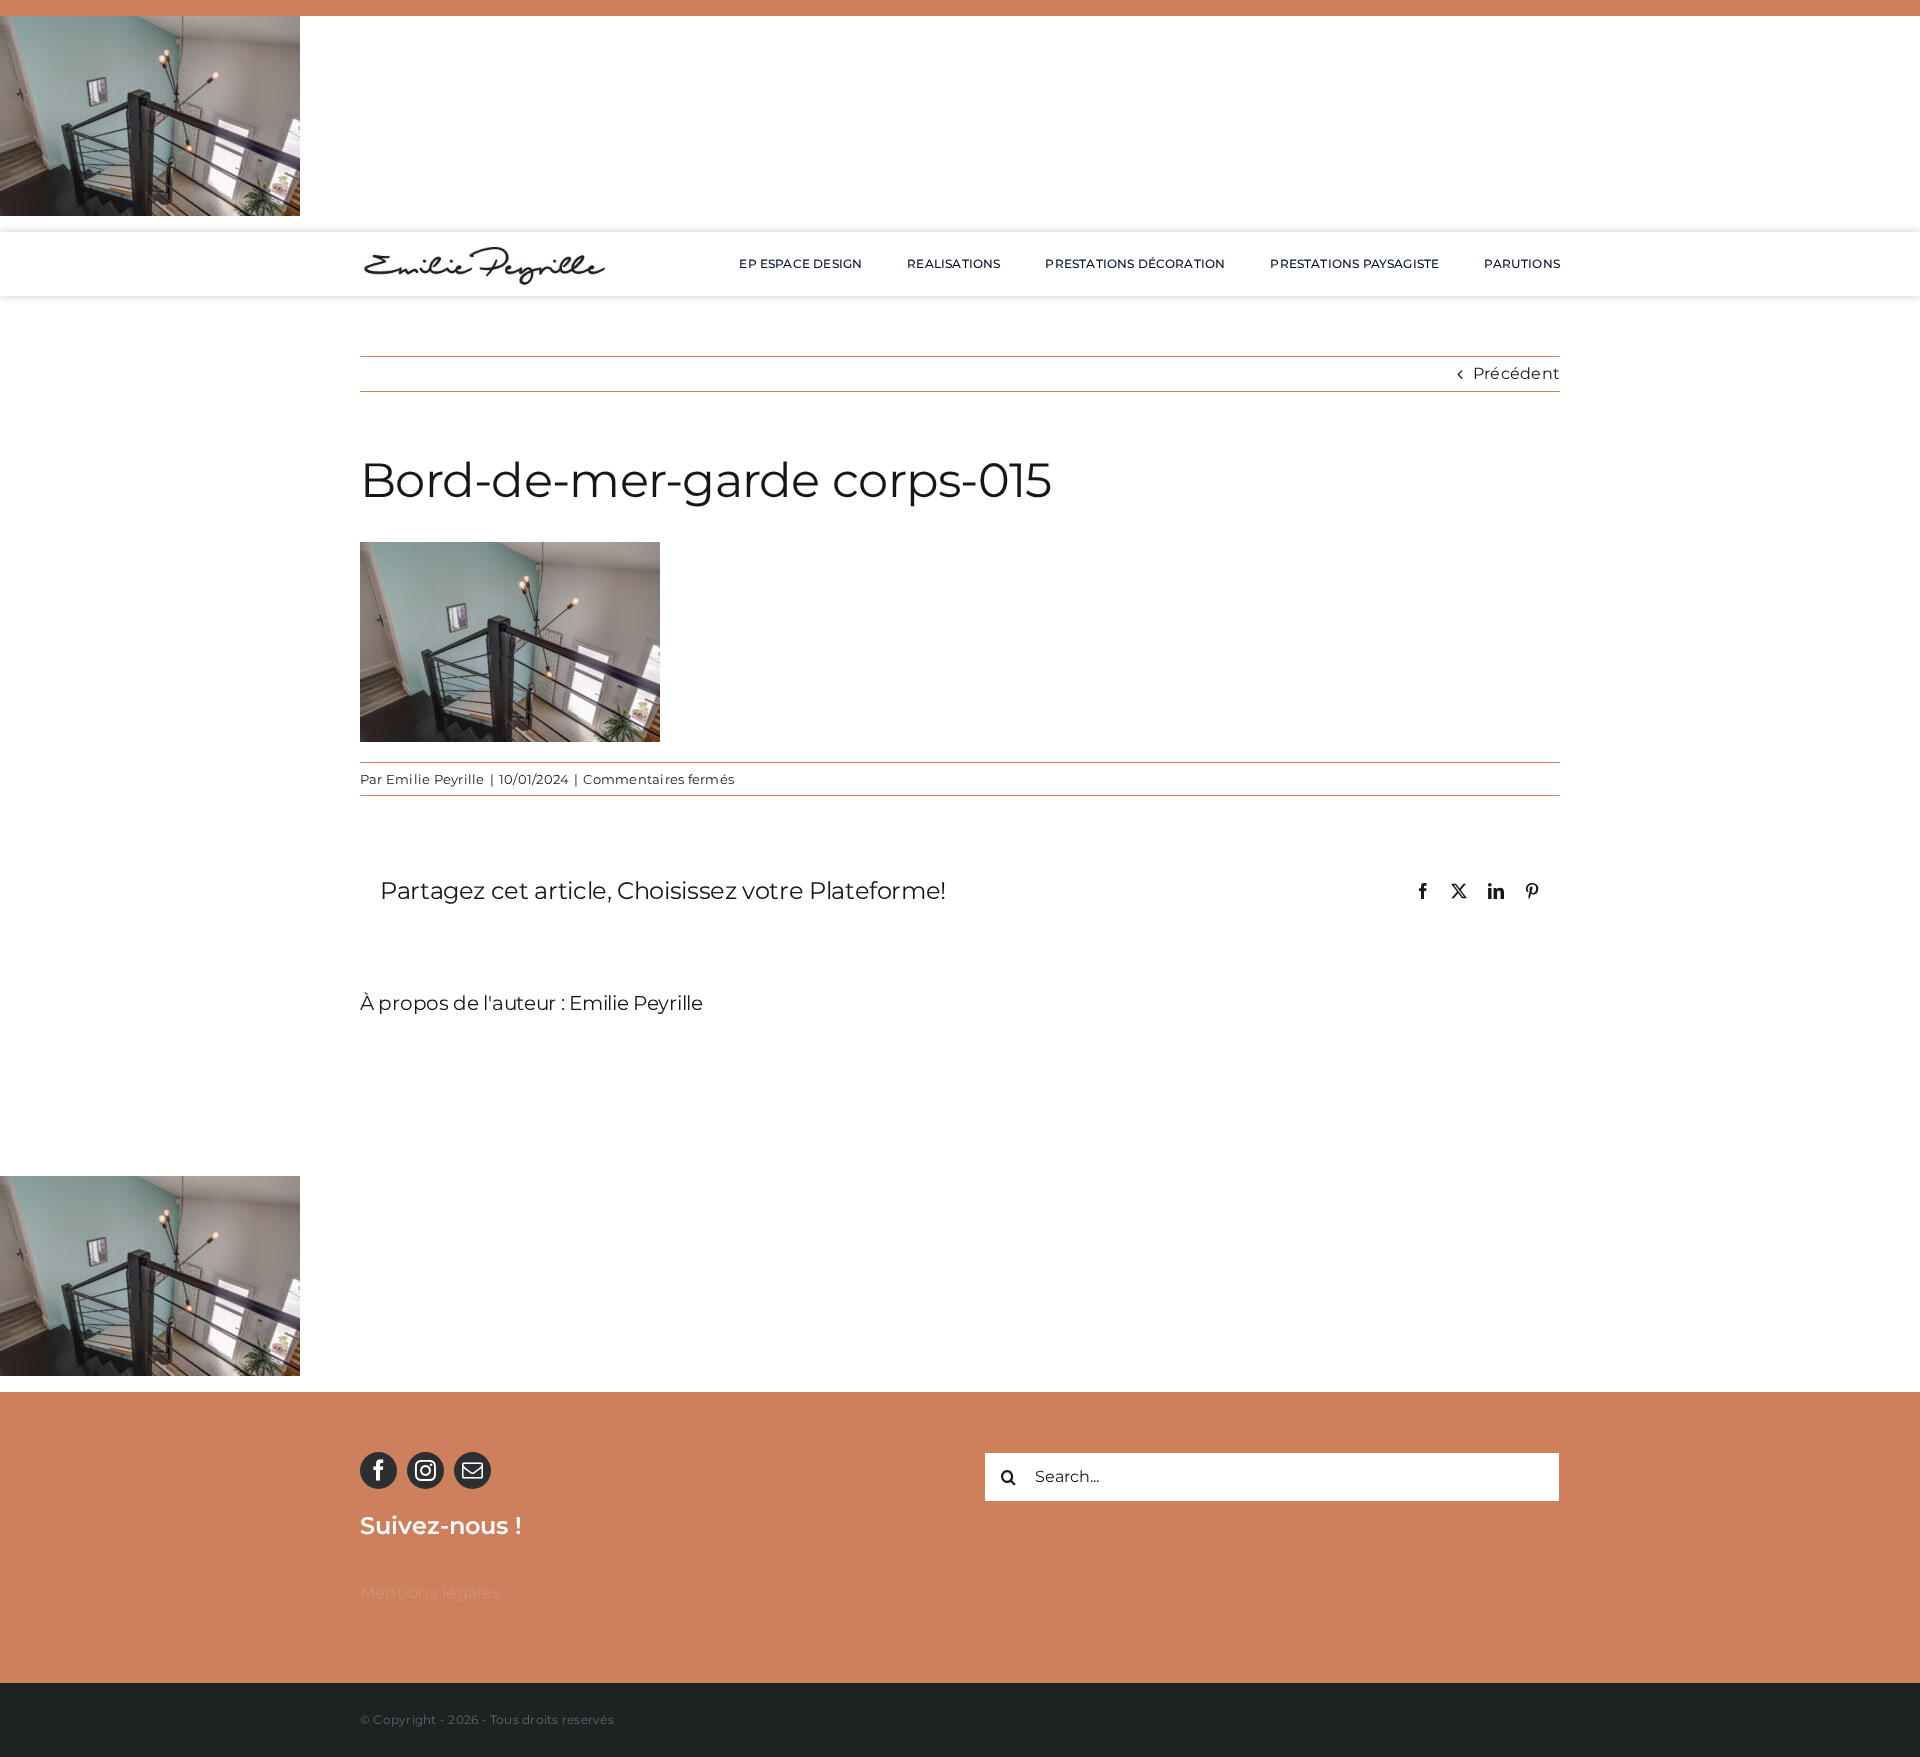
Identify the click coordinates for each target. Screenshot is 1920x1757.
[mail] (472, 1470)
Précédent (1516, 373)
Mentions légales (430, 1592)
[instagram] (425, 1470)
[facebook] (378, 1470)
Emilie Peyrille (435, 779)
